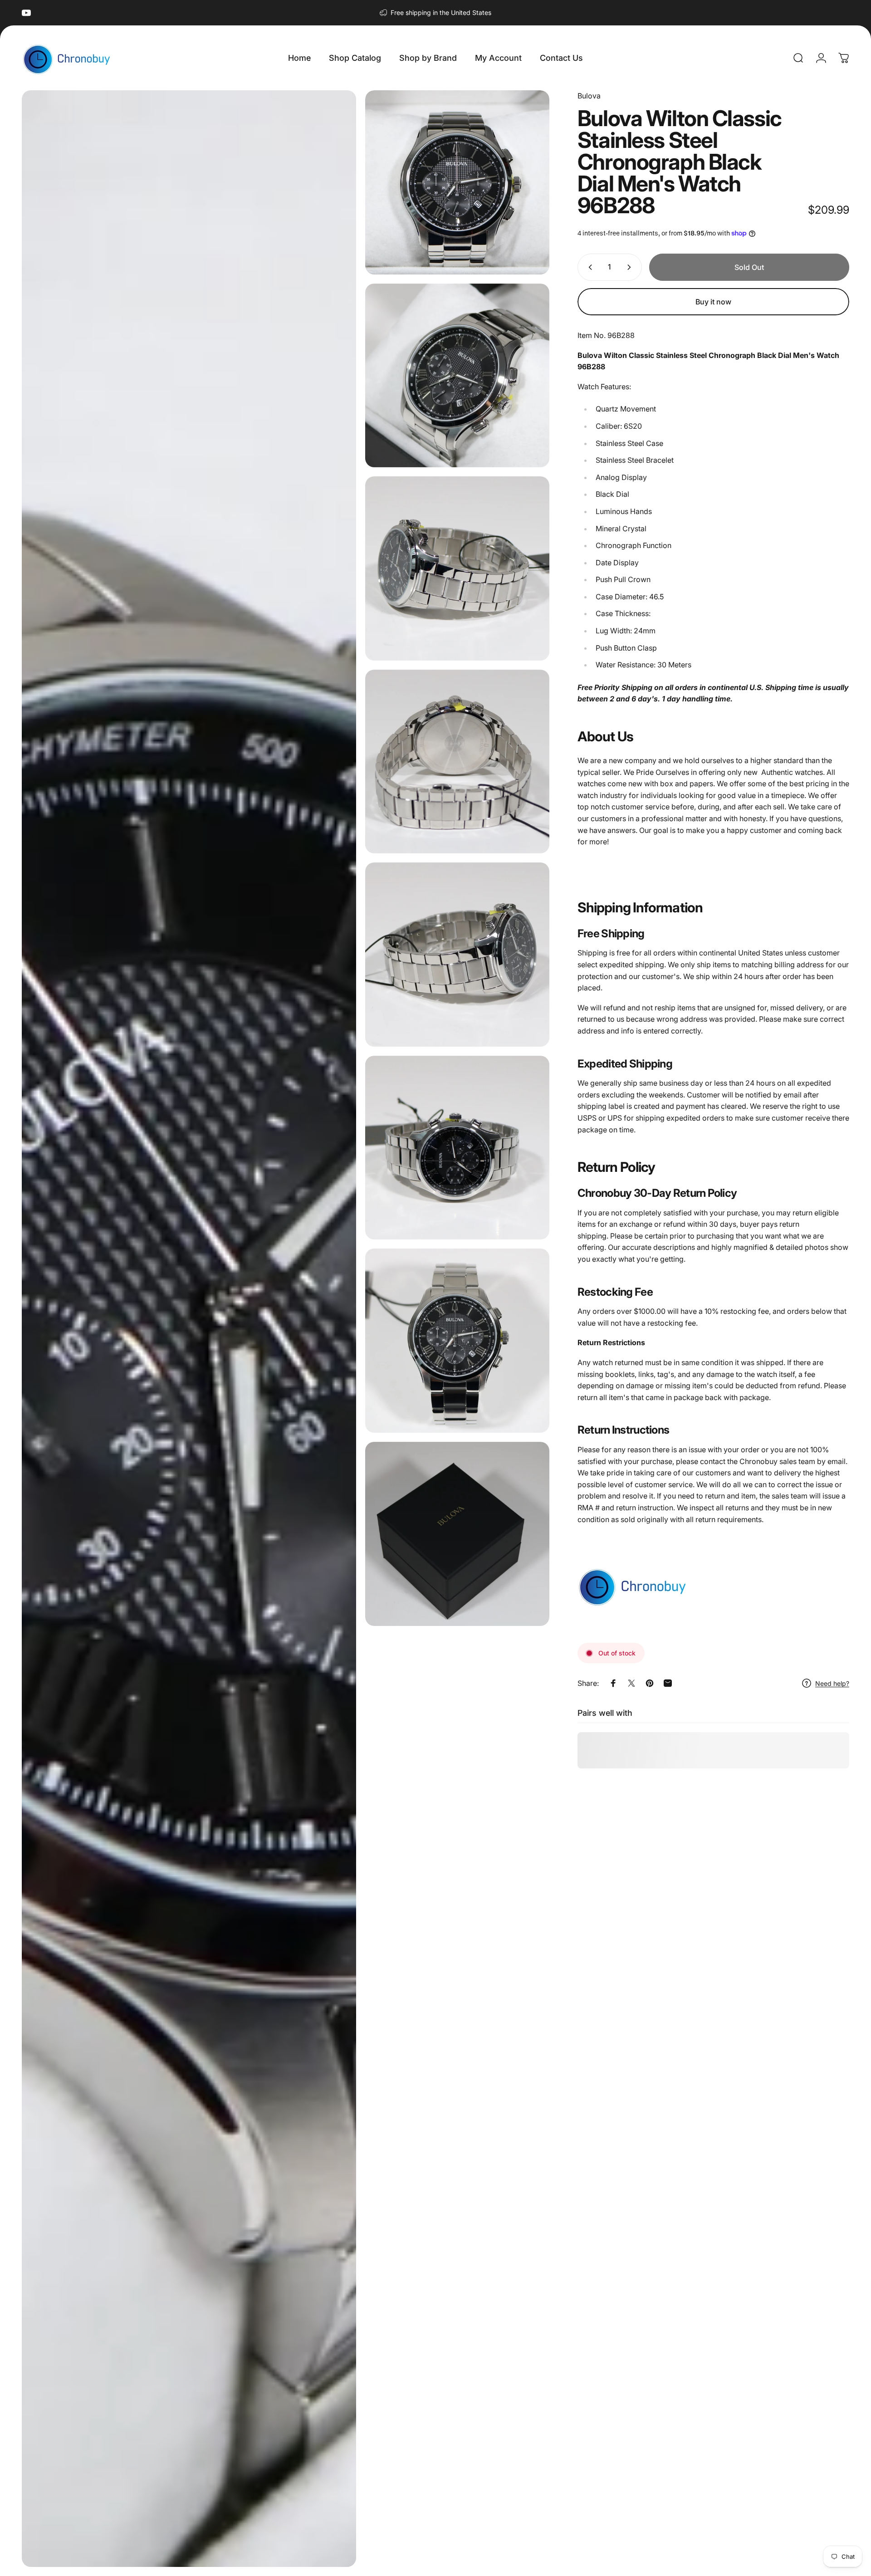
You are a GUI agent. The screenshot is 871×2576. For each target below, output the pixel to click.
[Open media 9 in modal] (457, 1534)
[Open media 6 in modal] (457, 955)
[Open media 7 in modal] (457, 1148)
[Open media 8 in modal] (457, 1341)
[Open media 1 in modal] (189, 1329)
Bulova (589, 96)
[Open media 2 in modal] (457, 182)
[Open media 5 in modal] (457, 762)
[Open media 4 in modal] (457, 568)
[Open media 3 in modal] (457, 376)
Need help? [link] (832, 1683)
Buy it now (713, 302)
